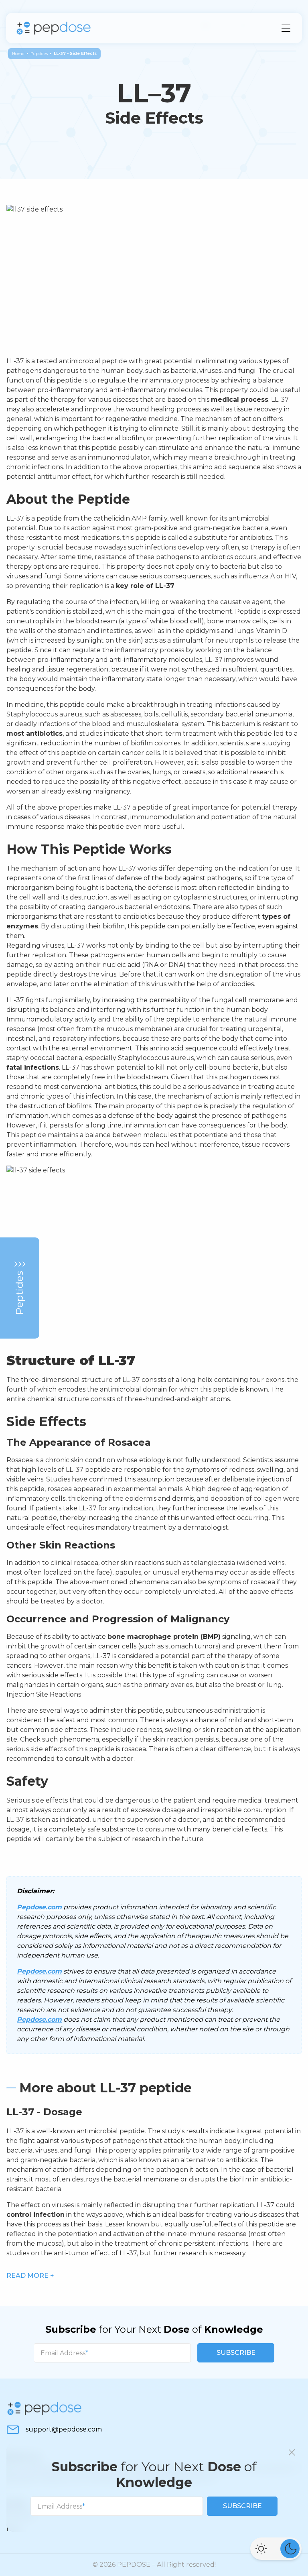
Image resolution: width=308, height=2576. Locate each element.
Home (18, 54)
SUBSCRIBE (236, 2353)
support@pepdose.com (64, 2429)
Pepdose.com (39, 1907)
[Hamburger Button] (286, 28)
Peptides (39, 54)
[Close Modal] (292, 2452)
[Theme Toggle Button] (276, 2549)
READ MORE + (30, 2276)
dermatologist (206, 1527)
